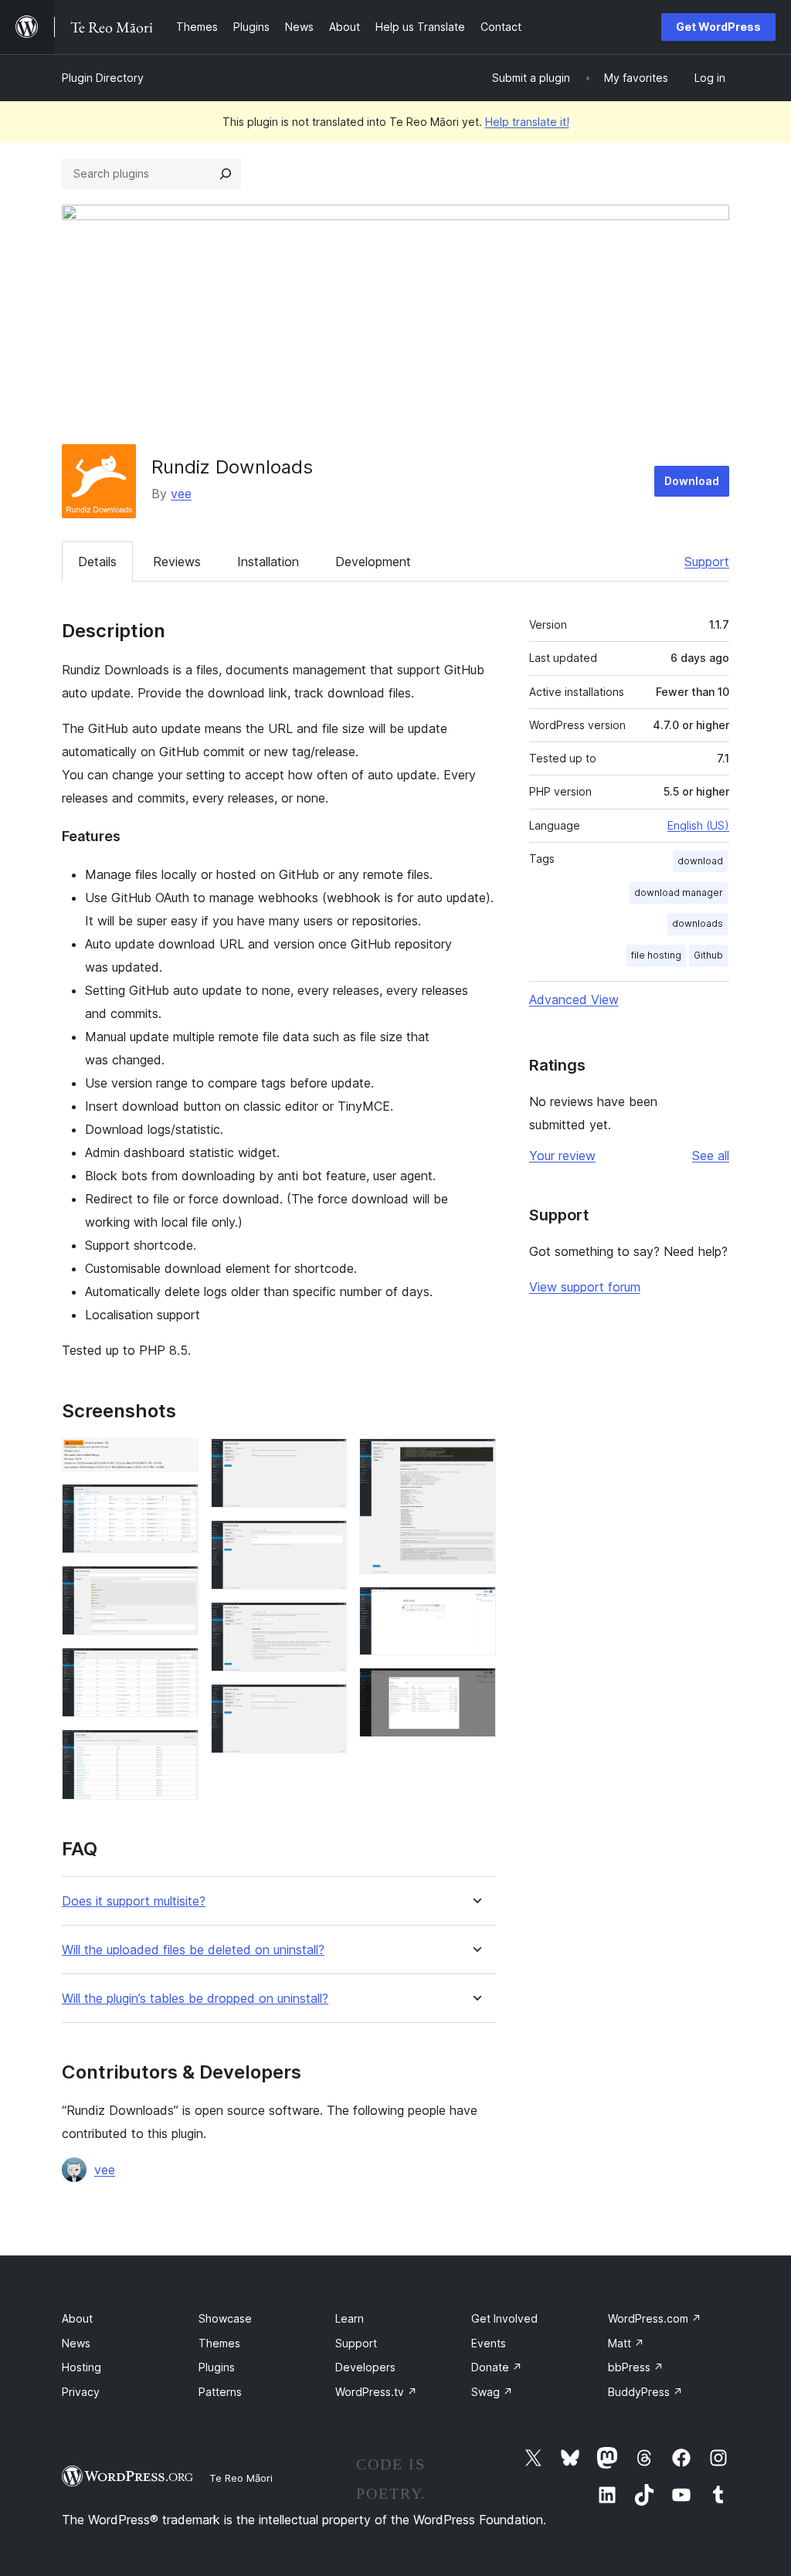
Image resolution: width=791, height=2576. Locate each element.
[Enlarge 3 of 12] (178, 1587)
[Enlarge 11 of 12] (475, 1607)
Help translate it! (527, 122)
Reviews (177, 562)
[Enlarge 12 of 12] (475, 1688)
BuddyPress (645, 2392)
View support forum (585, 1287)
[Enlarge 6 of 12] (326, 1459)
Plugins (217, 2367)
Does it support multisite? (134, 1901)
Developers (365, 2367)
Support (707, 562)
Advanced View (574, 1000)
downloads (698, 923)
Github (708, 955)
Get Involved (504, 2318)
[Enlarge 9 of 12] (326, 1705)
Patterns (220, 2392)
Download (692, 481)
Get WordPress (718, 27)
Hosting (81, 2367)
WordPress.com (655, 2318)
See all (711, 1156)
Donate (497, 2367)
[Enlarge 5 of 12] (178, 1750)
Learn (350, 2318)
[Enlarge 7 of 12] (326, 1541)
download (700, 861)
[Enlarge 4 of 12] (178, 1668)
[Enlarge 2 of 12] (178, 1505)
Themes (219, 2343)
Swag (492, 2392)
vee (181, 494)
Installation (268, 562)
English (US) (698, 825)
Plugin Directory (103, 78)
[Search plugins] (226, 174)
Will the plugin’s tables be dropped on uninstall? (195, 1999)
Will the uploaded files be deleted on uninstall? (193, 1950)
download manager (679, 893)
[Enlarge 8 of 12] (326, 1623)
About (77, 2318)
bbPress (636, 2367)
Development (373, 562)
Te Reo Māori (241, 2478)
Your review (562, 1156)
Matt (626, 2343)
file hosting (656, 955)
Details (97, 562)
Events (489, 2343)
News (76, 2343)
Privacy (81, 2392)
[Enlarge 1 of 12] (178, 1459)
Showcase (225, 2318)
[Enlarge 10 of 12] (475, 1459)
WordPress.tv (376, 2392)
